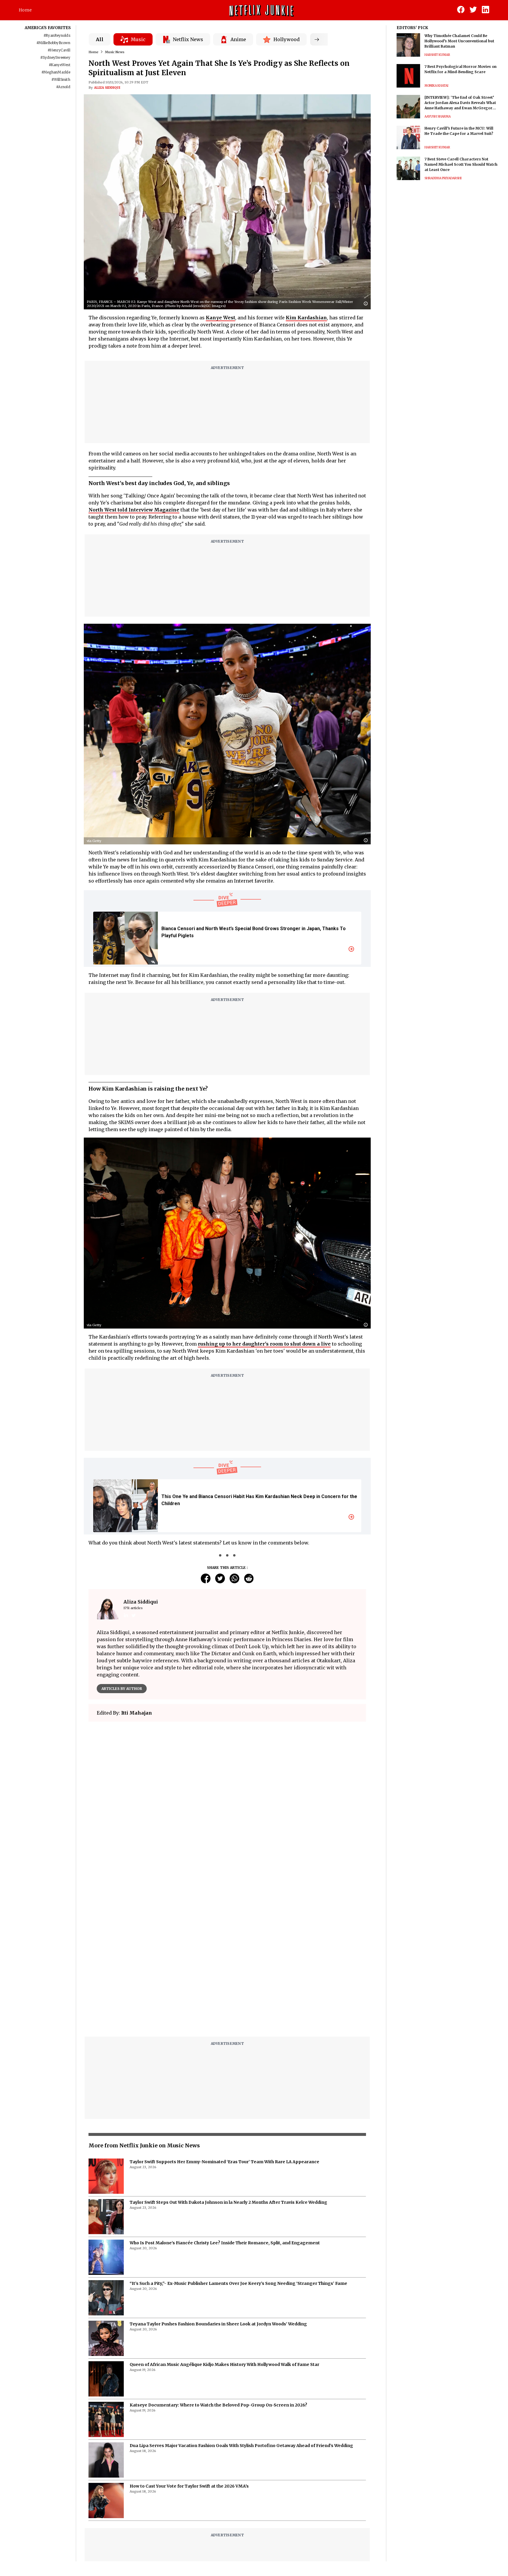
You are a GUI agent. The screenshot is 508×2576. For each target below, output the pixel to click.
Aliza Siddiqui (107, 88)
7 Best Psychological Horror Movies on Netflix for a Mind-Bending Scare (461, 69)
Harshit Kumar (437, 55)
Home (25, 10)
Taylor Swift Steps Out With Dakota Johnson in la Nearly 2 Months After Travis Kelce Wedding (228, 2055)
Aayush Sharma (438, 116)
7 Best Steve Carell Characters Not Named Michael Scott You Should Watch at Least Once (461, 164)
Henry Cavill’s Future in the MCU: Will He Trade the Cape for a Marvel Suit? (459, 131)
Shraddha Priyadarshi (443, 178)
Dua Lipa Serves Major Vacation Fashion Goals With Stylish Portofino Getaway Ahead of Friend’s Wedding (241, 2299)
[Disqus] (227, 1810)
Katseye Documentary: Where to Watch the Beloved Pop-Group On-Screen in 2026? (218, 2258)
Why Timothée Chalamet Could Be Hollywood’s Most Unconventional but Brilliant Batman (459, 41)
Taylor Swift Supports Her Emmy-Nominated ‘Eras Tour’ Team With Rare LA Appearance (224, 2015)
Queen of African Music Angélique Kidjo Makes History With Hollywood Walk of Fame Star (224, 2218)
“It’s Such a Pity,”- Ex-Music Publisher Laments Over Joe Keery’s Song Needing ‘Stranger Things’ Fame (238, 2136)
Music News (115, 52)
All (100, 39)
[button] (367, 304)
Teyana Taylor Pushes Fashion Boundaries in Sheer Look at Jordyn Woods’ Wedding (218, 2177)
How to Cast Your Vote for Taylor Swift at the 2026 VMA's (189, 2339)
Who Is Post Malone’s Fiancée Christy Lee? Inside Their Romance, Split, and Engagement (225, 2096)
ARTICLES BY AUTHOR (122, 1689)
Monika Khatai (436, 86)
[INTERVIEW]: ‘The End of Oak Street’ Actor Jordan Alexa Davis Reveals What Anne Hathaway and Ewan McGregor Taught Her (460, 103)
